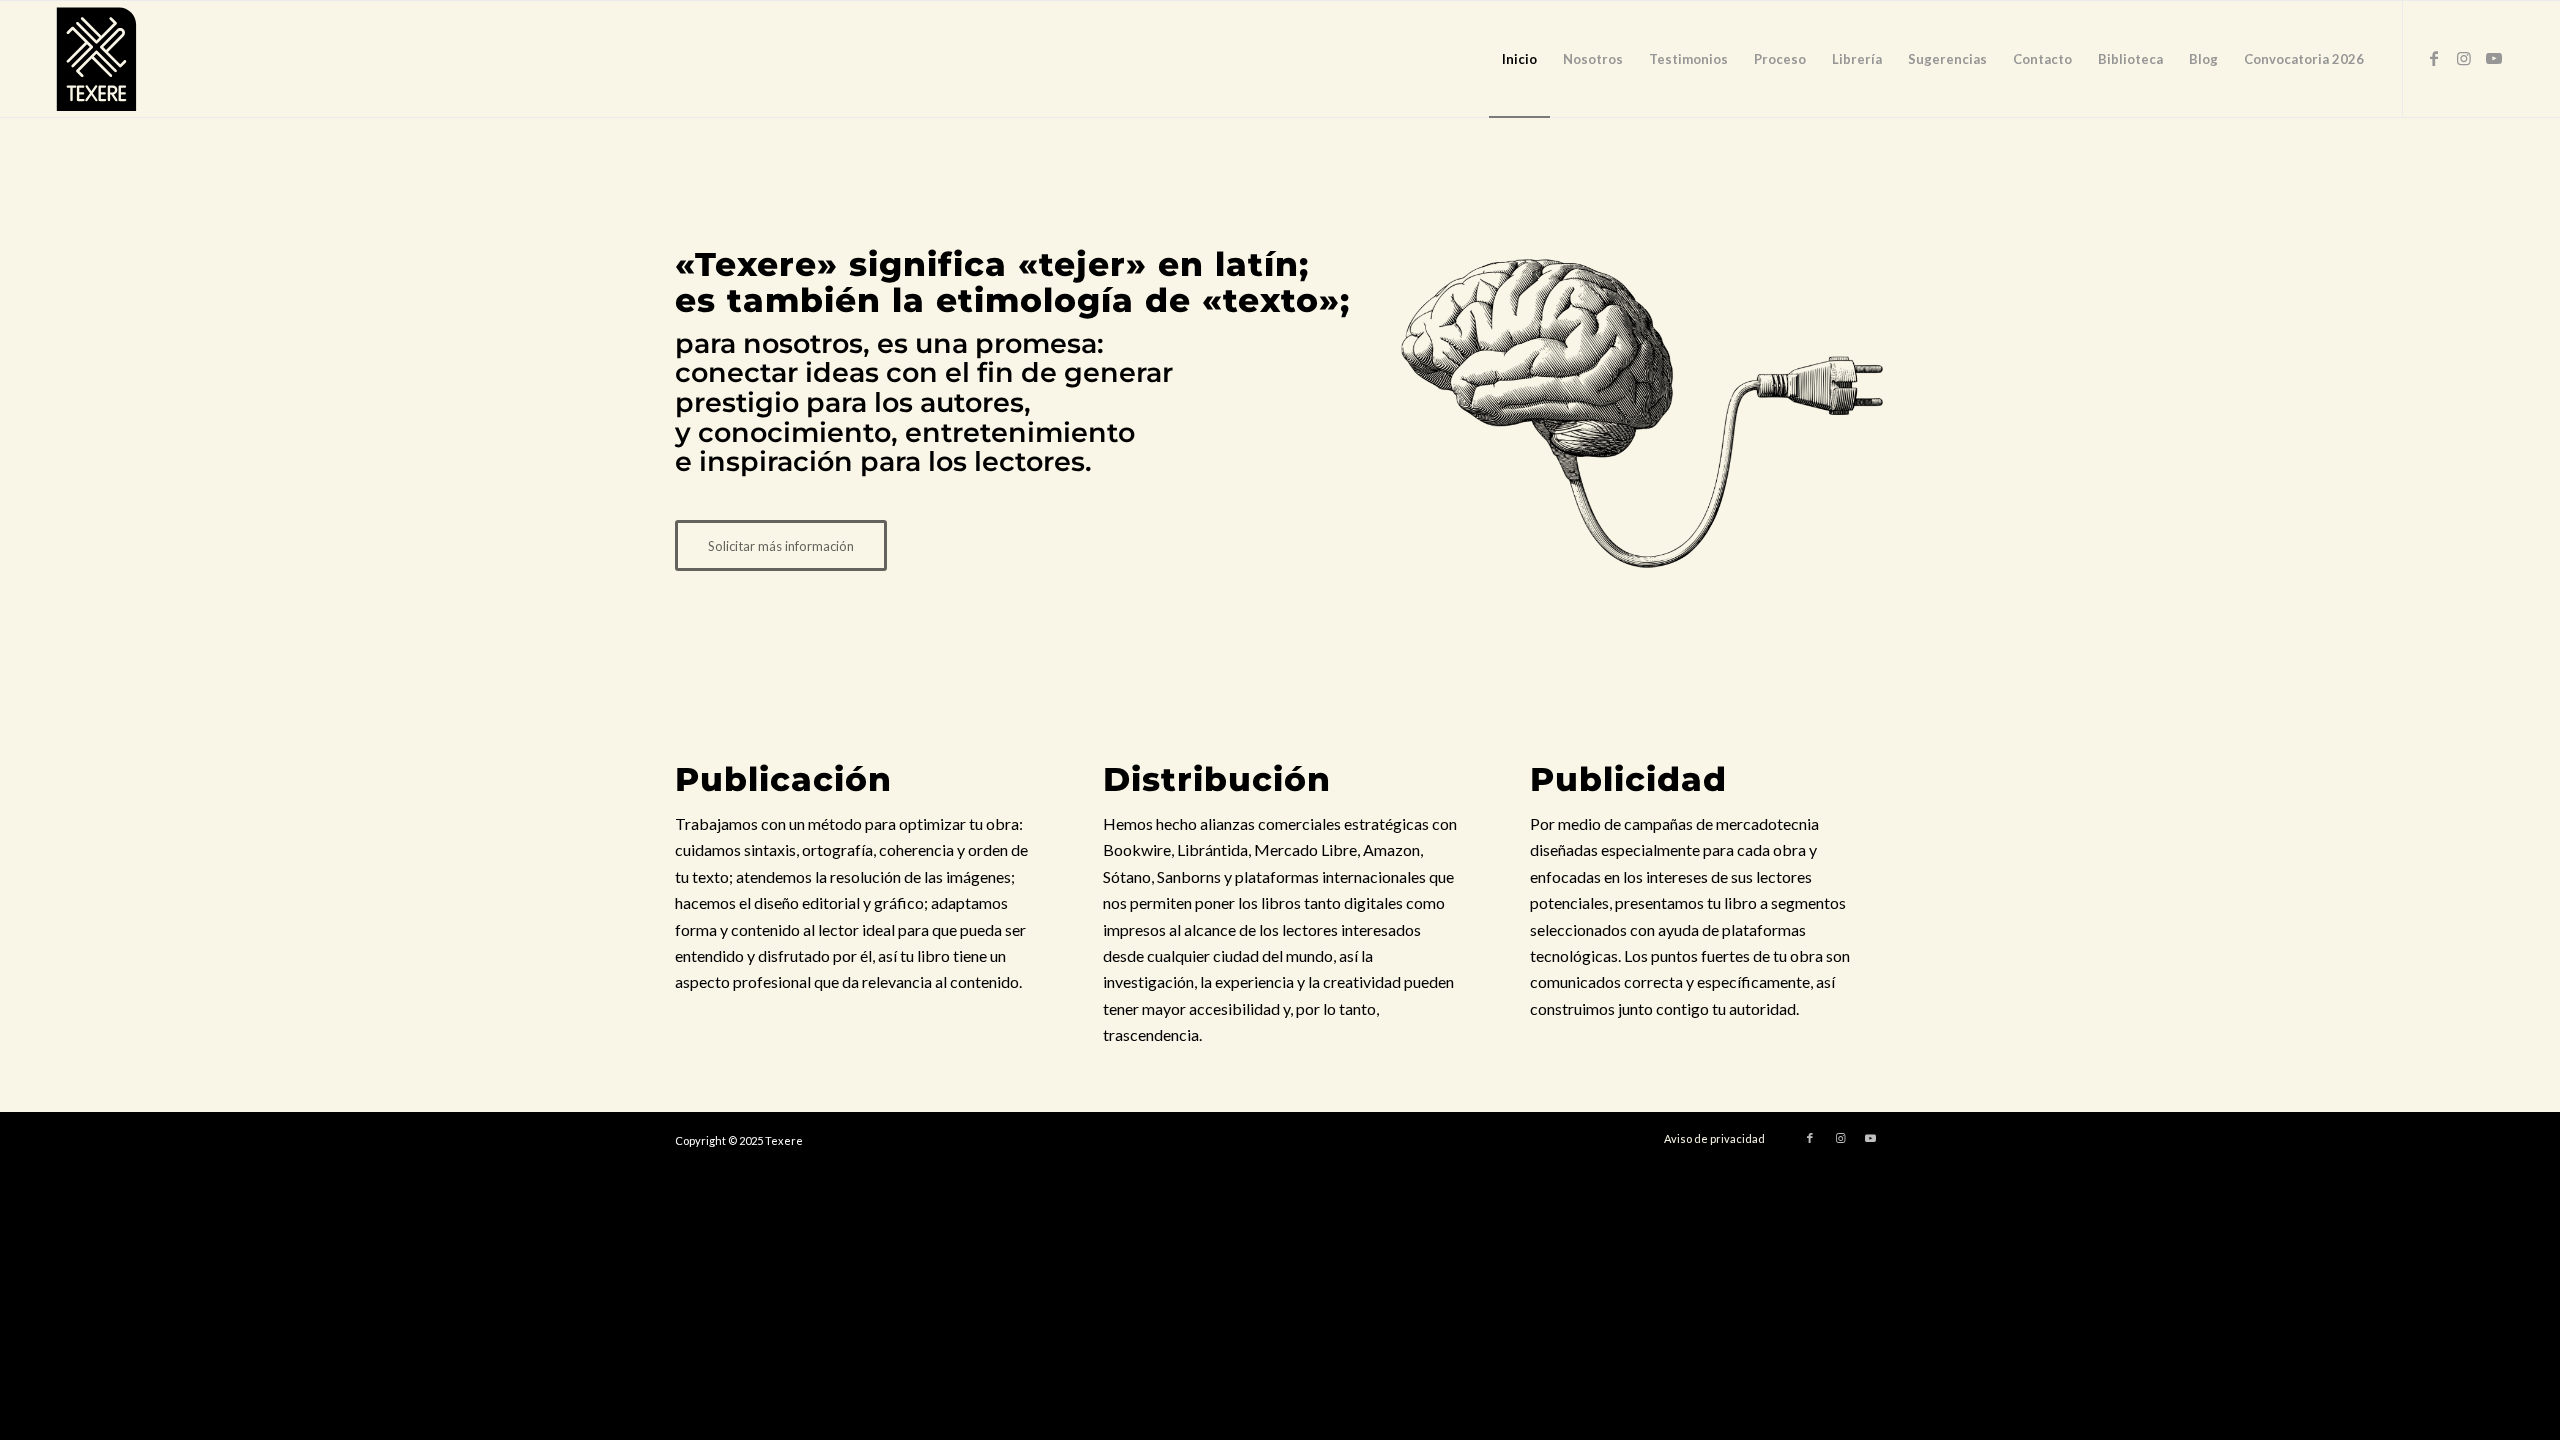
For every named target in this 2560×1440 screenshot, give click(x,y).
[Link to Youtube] (2494, 58)
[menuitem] (1519, 59)
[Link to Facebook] (2434, 58)
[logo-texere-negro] (96, 59)
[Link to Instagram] (2464, 58)
